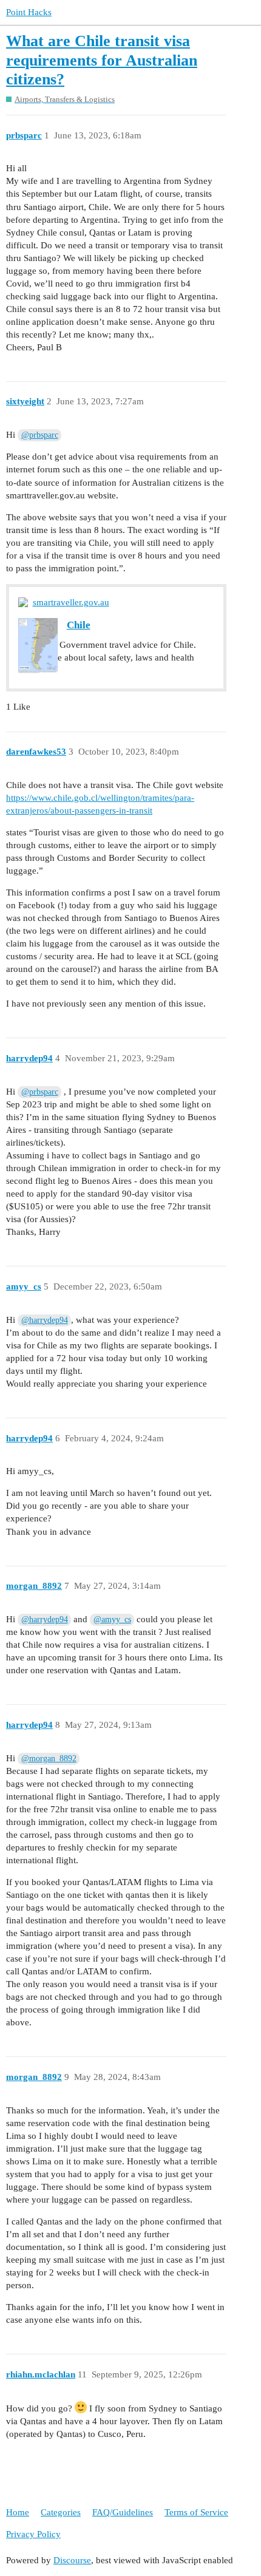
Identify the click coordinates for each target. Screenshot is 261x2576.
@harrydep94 (45, 1320)
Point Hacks (29, 12)
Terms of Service (196, 2512)
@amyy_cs (112, 1619)
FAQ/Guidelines (123, 2512)
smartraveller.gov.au (71, 602)
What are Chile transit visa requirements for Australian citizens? (102, 60)
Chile (79, 625)
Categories (61, 2512)
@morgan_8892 (49, 1759)
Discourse (72, 2560)
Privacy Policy (33, 2534)
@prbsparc (40, 435)
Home (18, 2512)
